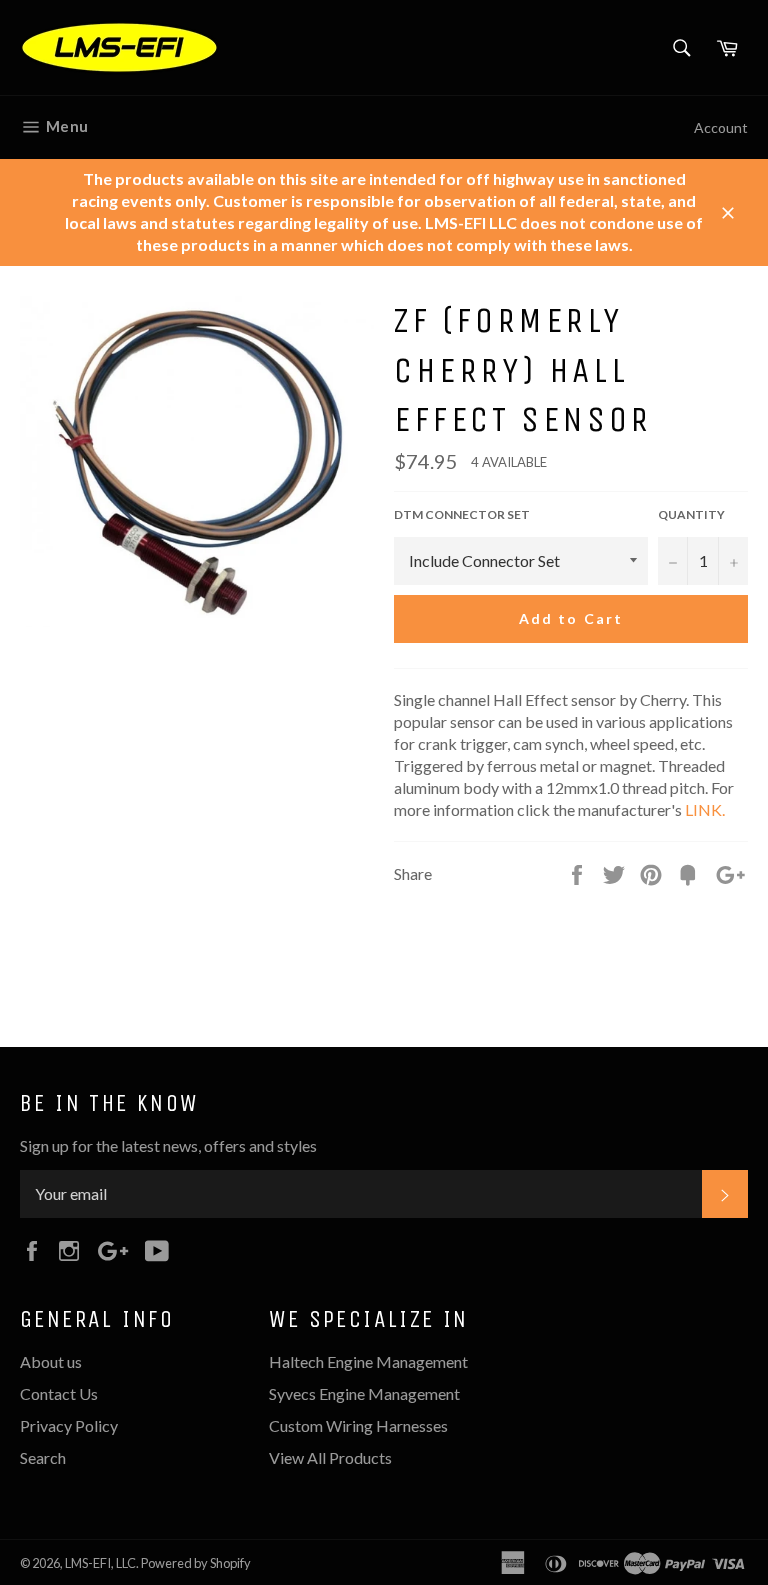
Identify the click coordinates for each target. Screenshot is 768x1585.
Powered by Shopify (196, 1563)
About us (51, 1361)
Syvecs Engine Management (364, 1393)
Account (721, 127)
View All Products (330, 1457)
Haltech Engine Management (368, 1361)
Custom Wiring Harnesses (358, 1425)
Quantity (691, 514)
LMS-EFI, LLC (100, 1563)
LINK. (705, 809)
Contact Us (59, 1393)
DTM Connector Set (462, 514)
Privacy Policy (69, 1425)
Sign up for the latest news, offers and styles (168, 1145)
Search (43, 1457)
